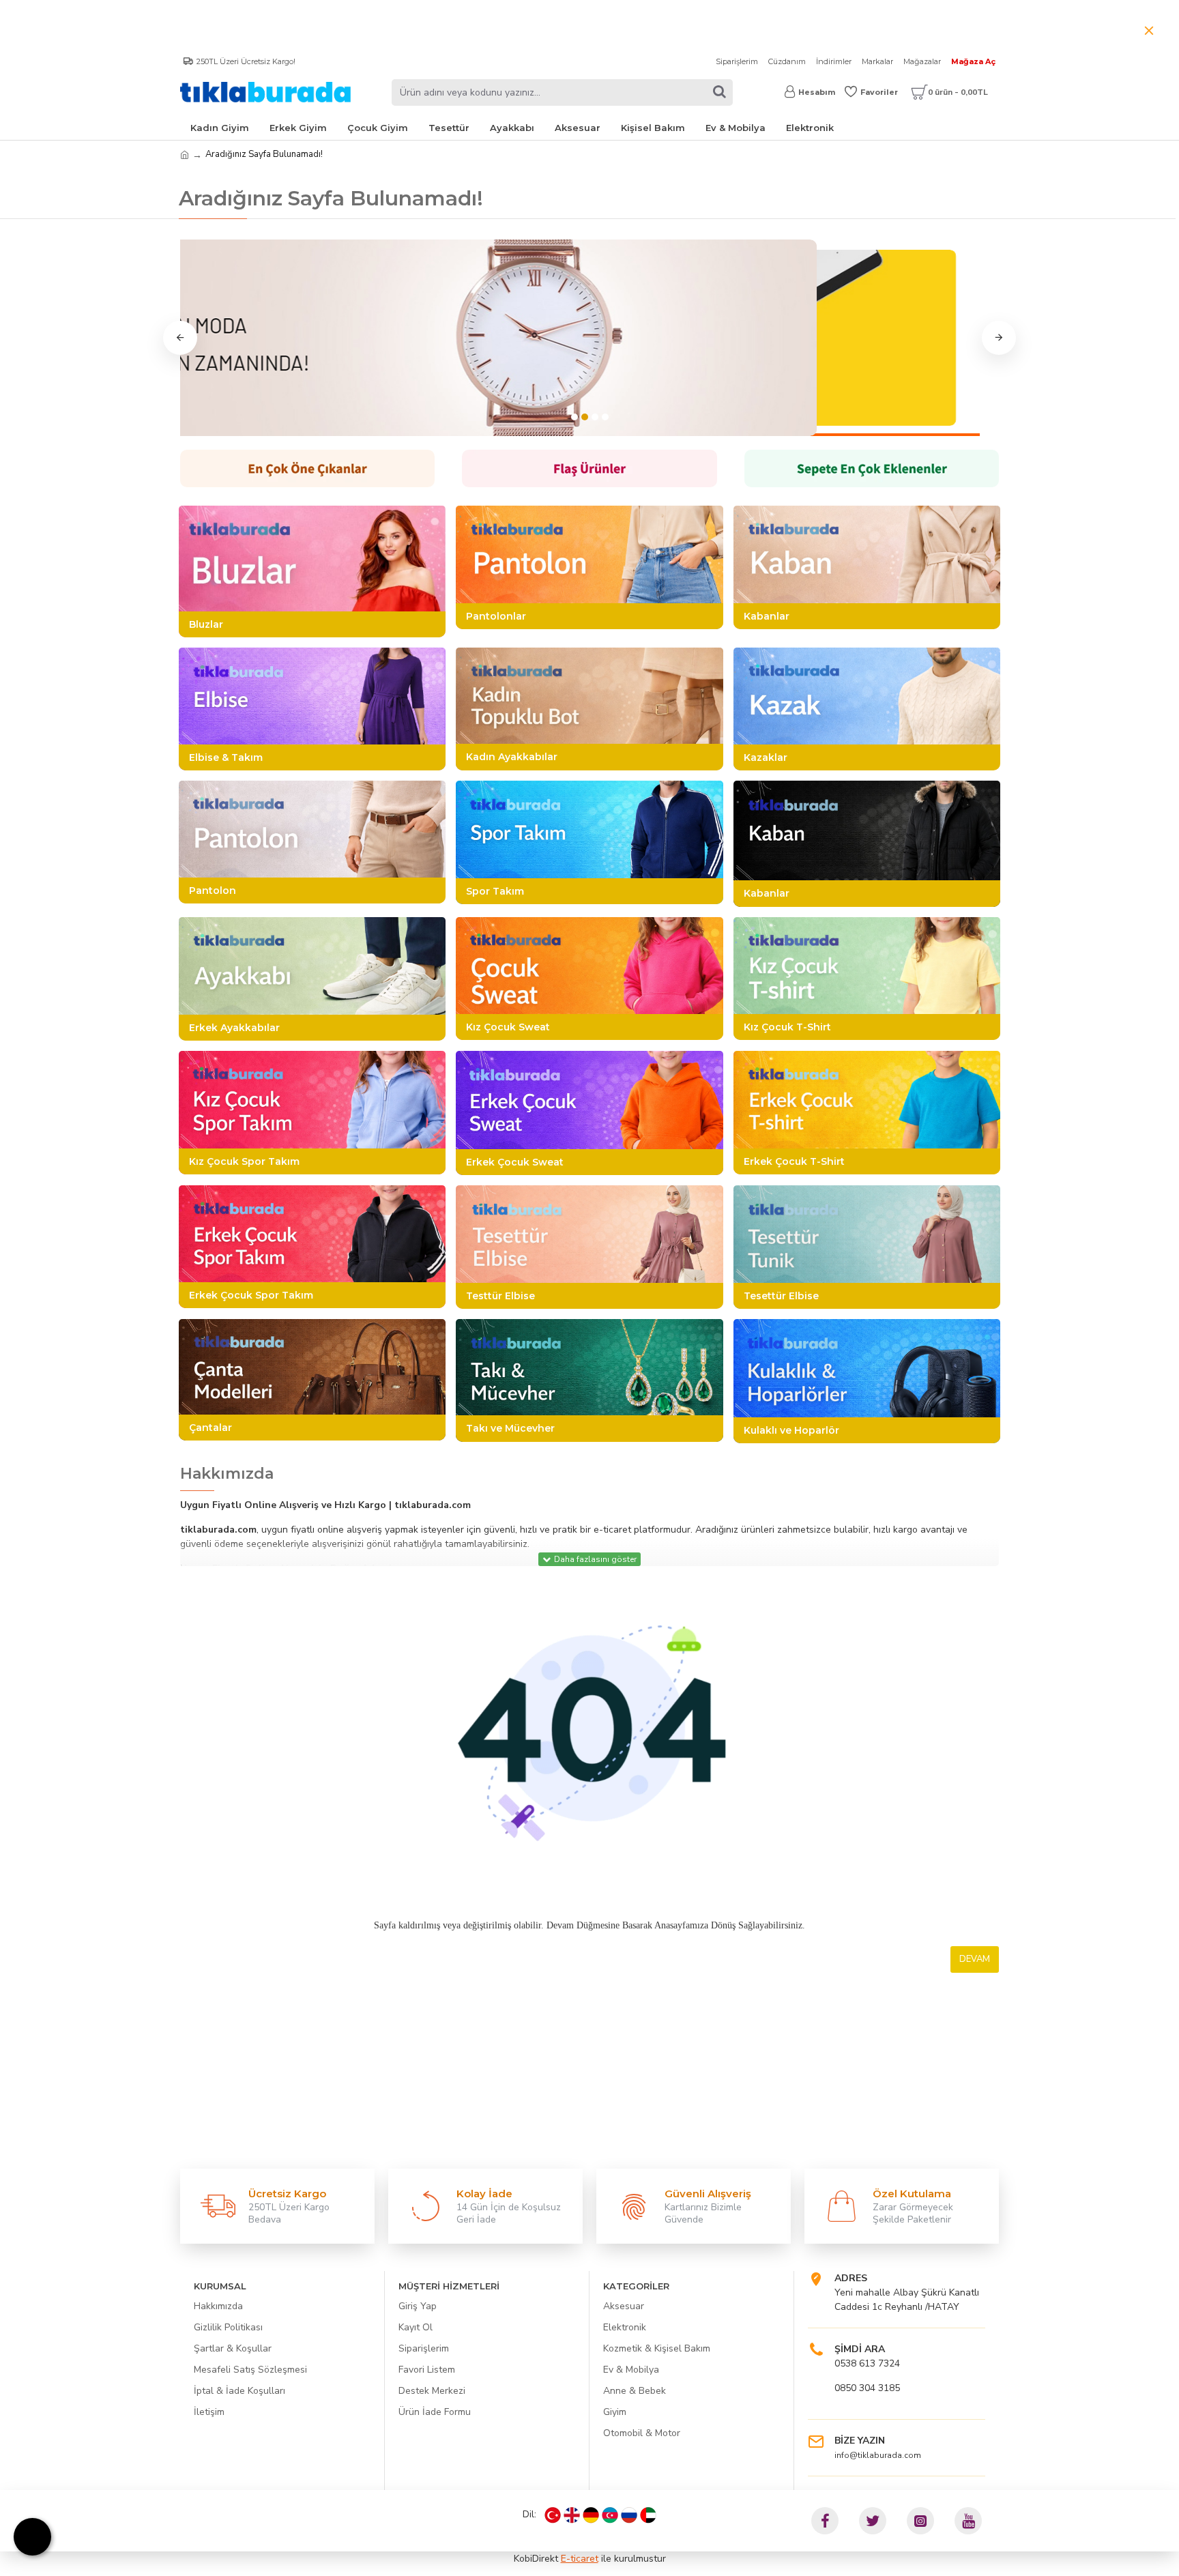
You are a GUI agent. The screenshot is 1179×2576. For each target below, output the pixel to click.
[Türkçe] (553, 2515)
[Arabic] (648, 2515)
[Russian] (629, 2515)
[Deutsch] (591, 2515)
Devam (975, 1959)
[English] (572, 2515)
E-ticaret (580, 2559)
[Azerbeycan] (610, 2515)
